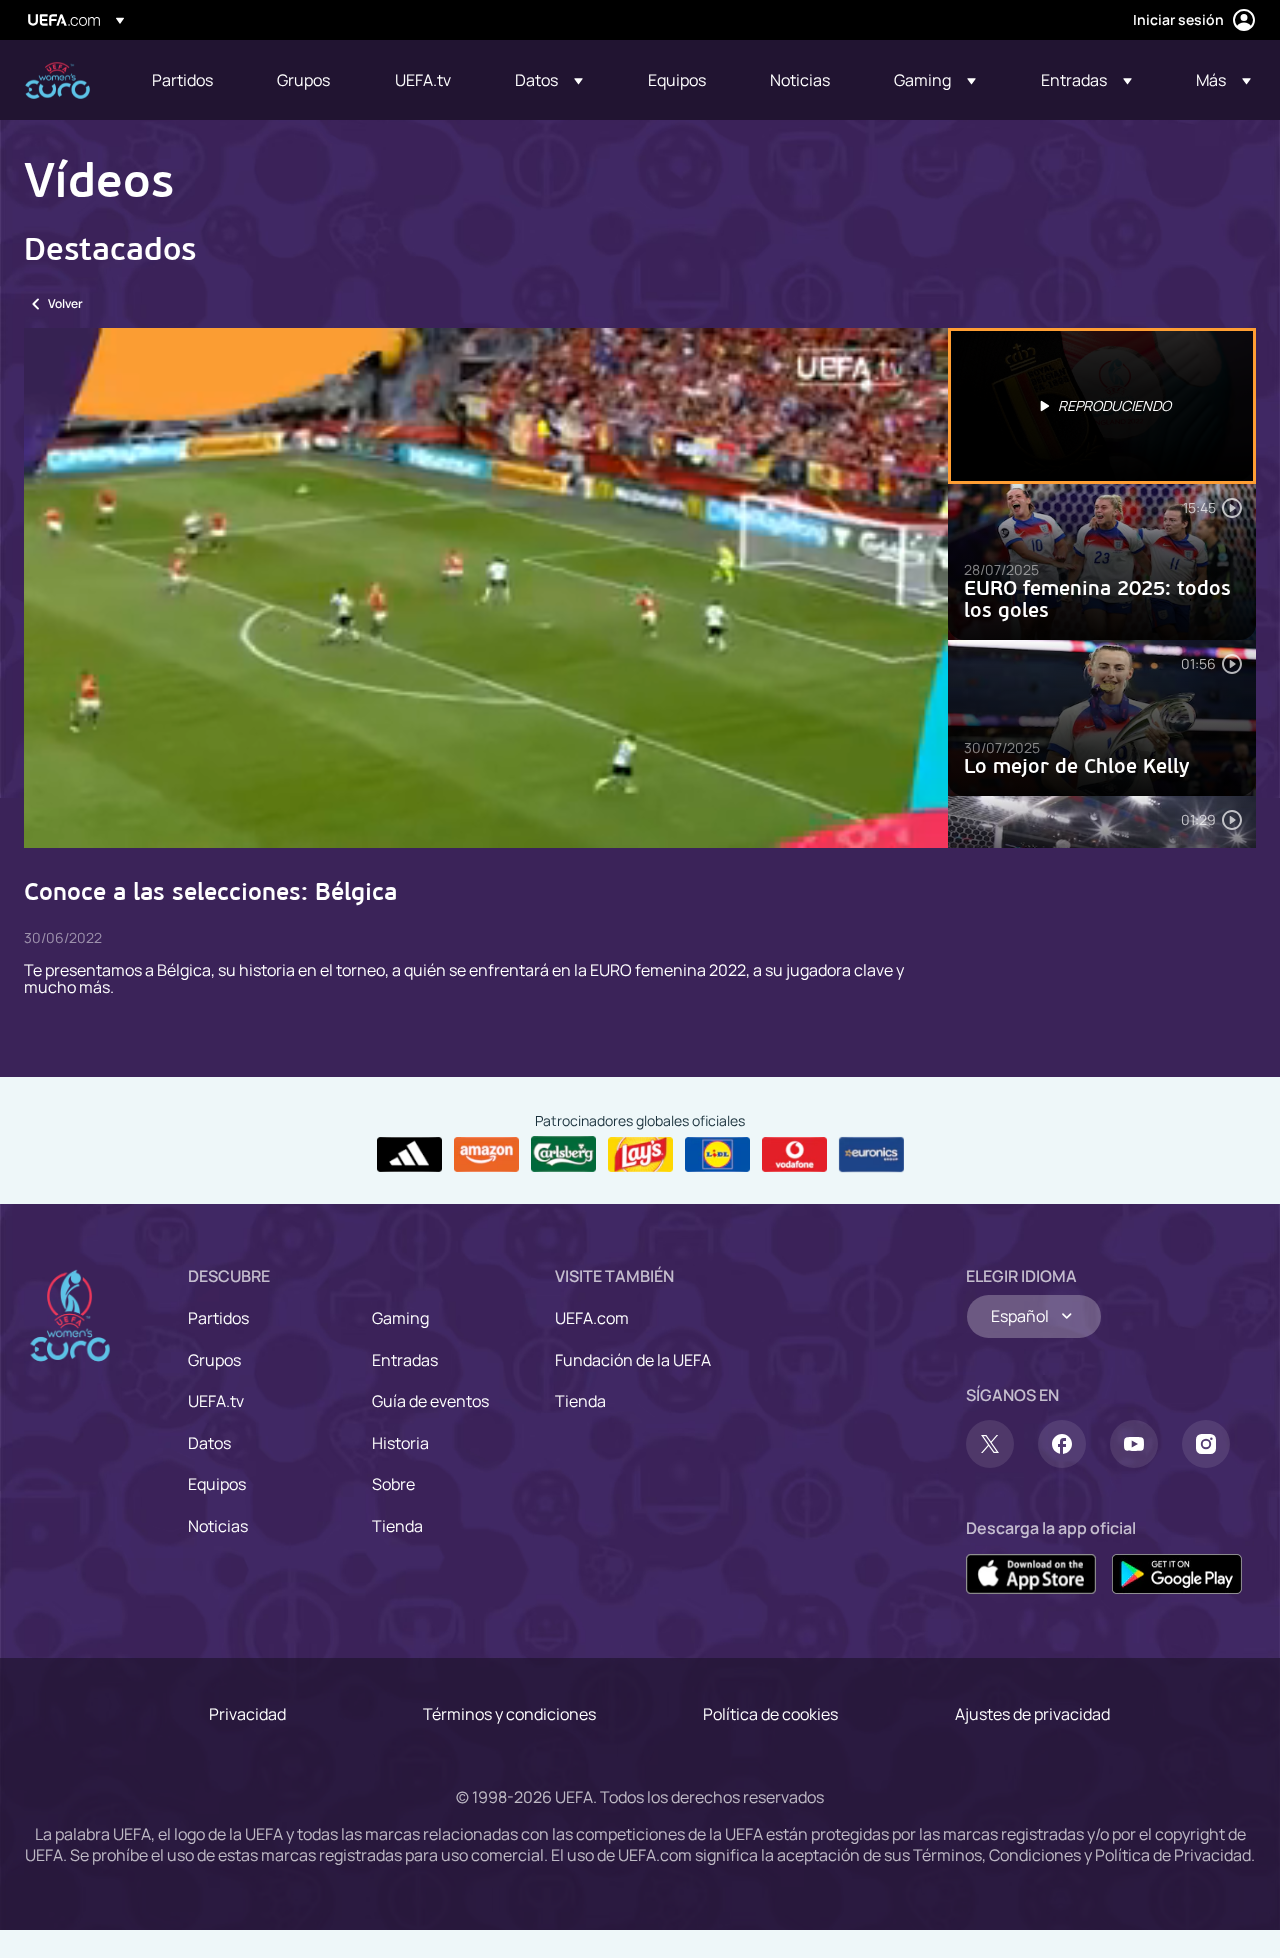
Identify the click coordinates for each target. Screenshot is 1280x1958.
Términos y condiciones (509, 1714)
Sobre (393, 1484)
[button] (549, 80)
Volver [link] (65, 303)
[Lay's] (640, 1155)
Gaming (400, 1318)
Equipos (217, 1484)
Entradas (405, 1360)
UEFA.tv (216, 1401)
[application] (486, 588)
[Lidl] (717, 1155)
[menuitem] (189, 80)
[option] (1102, 406)
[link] (182, 80)
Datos (209, 1443)
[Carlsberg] (563, 1154)
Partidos (218, 1318)
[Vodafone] (794, 1155)
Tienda (397, 1526)
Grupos (214, 1360)
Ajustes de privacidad (1032, 1714)
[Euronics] (871, 1155)
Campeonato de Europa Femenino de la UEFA (57, 80)
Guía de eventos (430, 1401)
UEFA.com (592, 1318)
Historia (400, 1443)
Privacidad (247, 1714)
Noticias (218, 1526)
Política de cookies (770, 1714)
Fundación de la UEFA (633, 1360)
